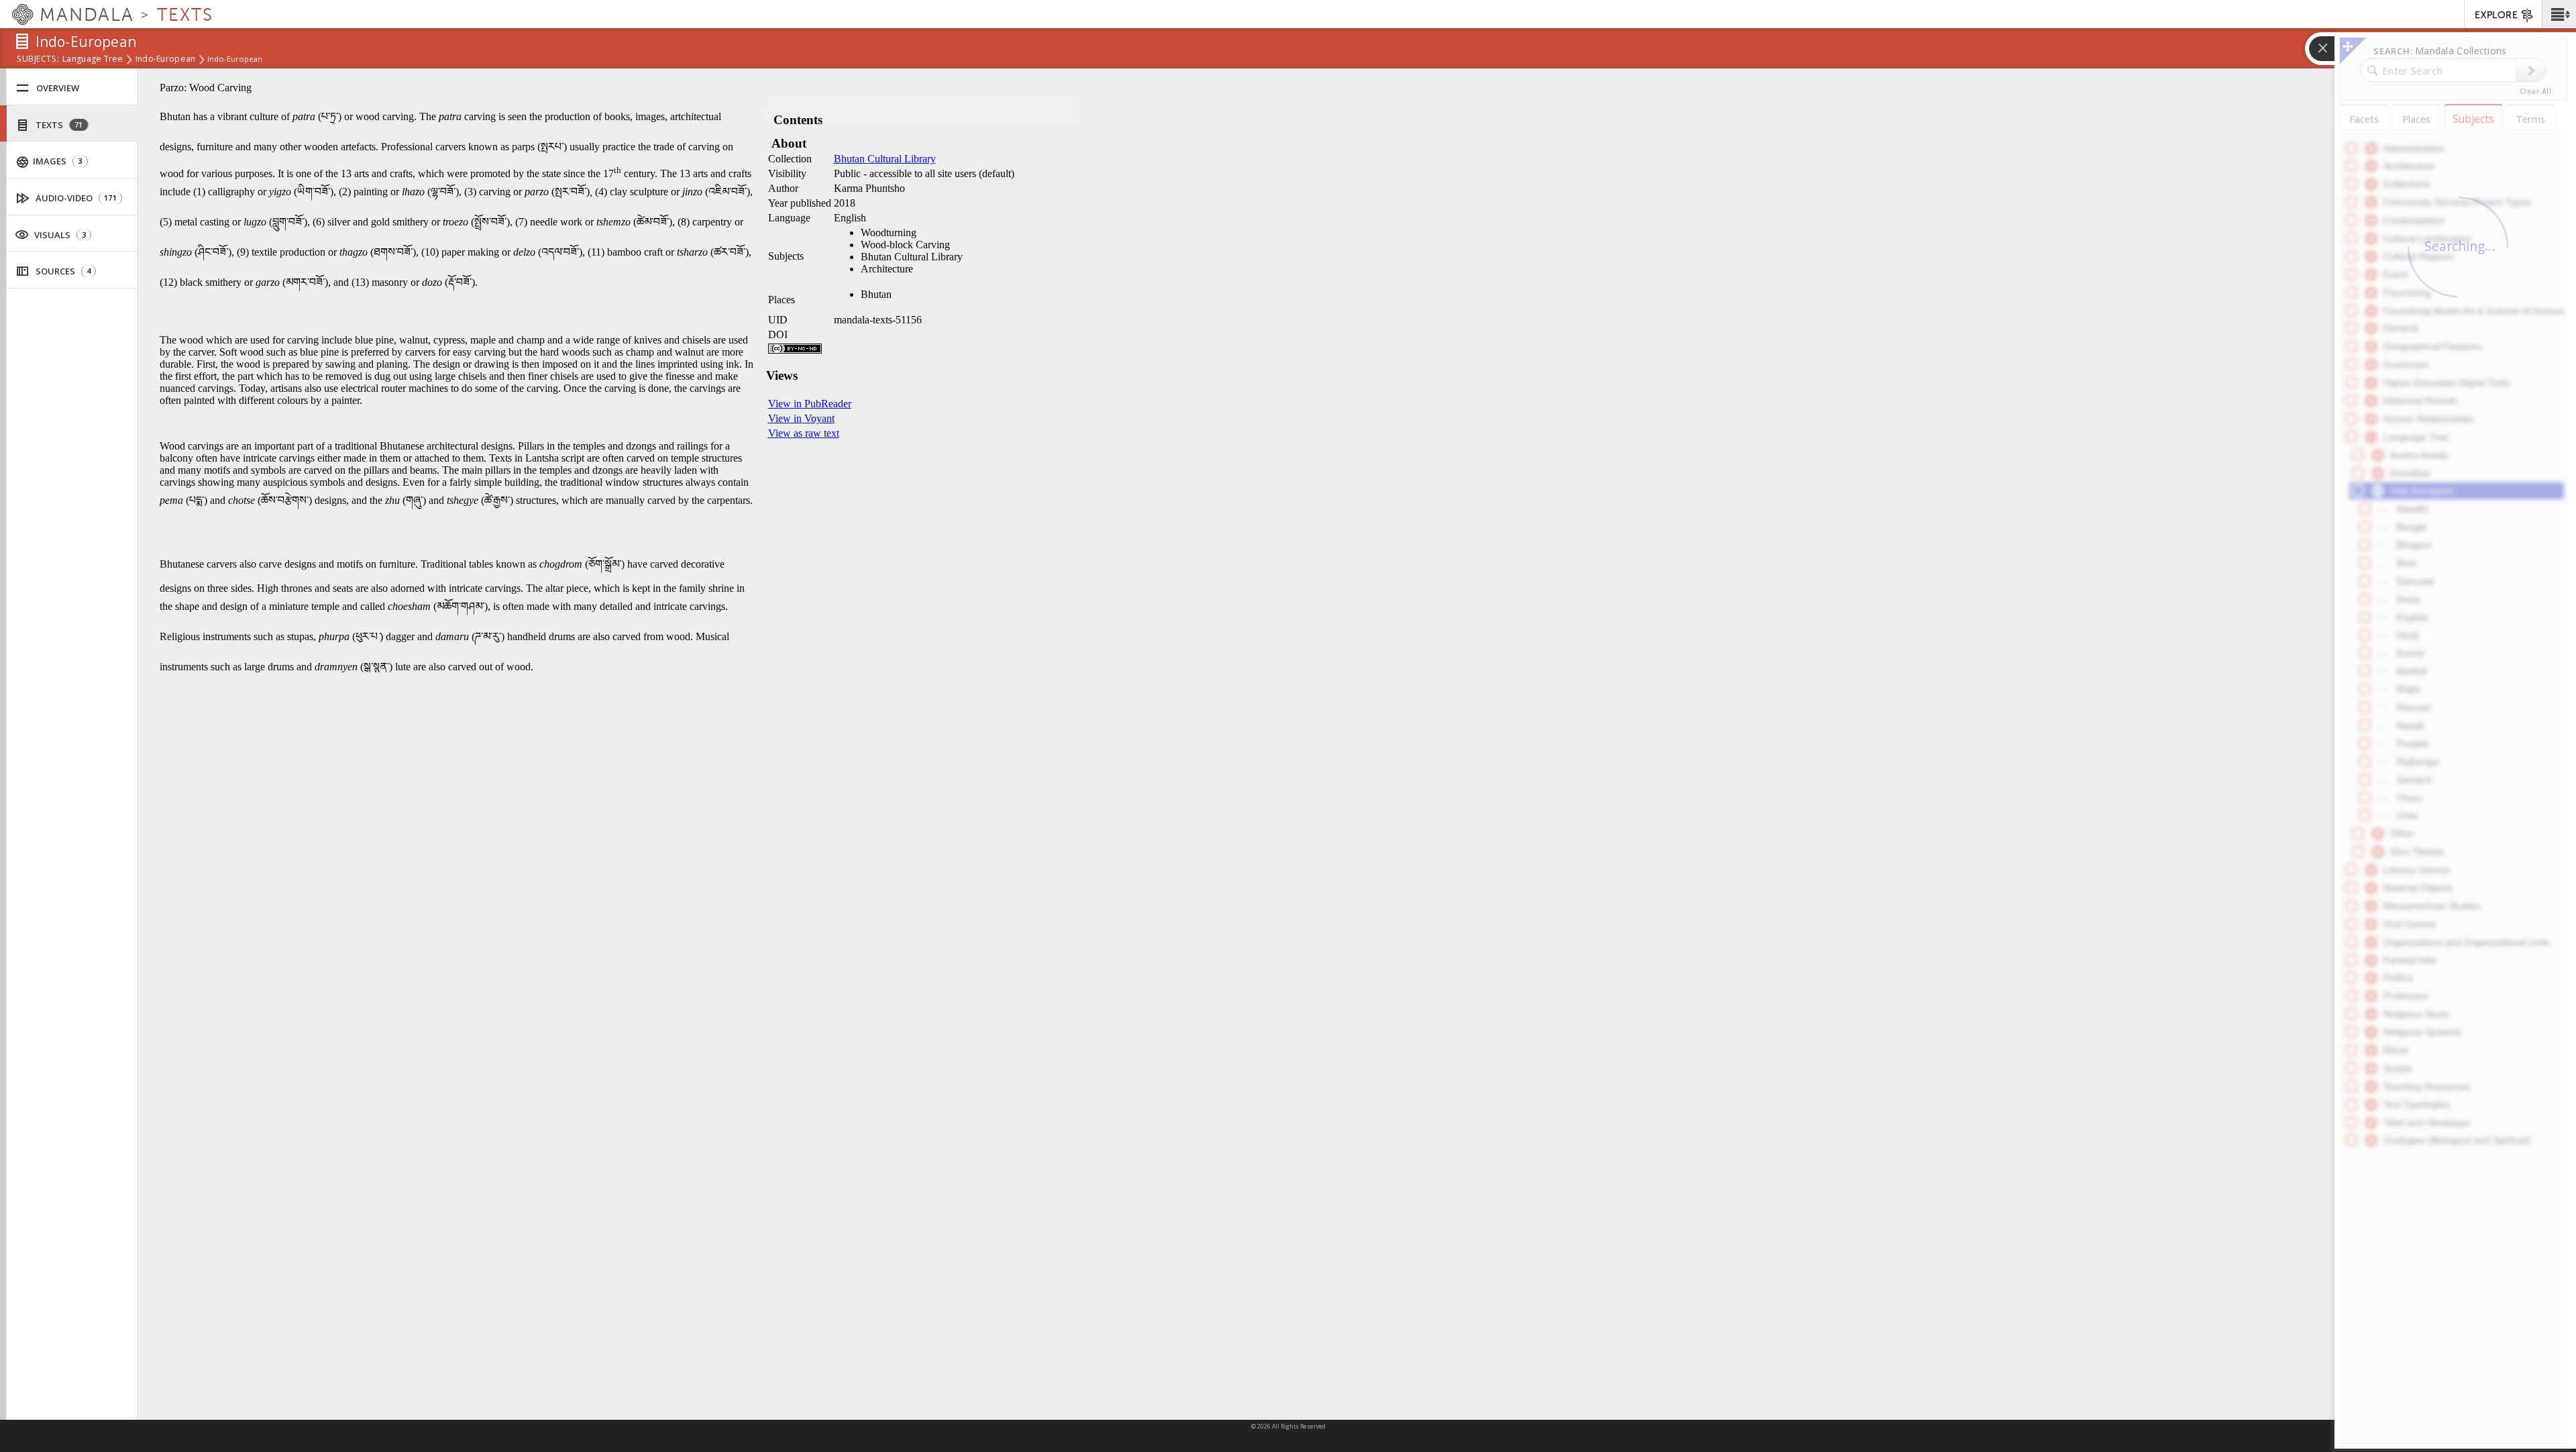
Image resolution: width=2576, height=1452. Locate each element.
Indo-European (166, 60)
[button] (2559, 14)
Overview (58, 88)
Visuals (59, 235)
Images (56, 161)
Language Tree (93, 60)
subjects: (38, 60)
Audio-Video (75, 198)
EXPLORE (2496, 15)
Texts (58, 125)
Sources (62, 271)
